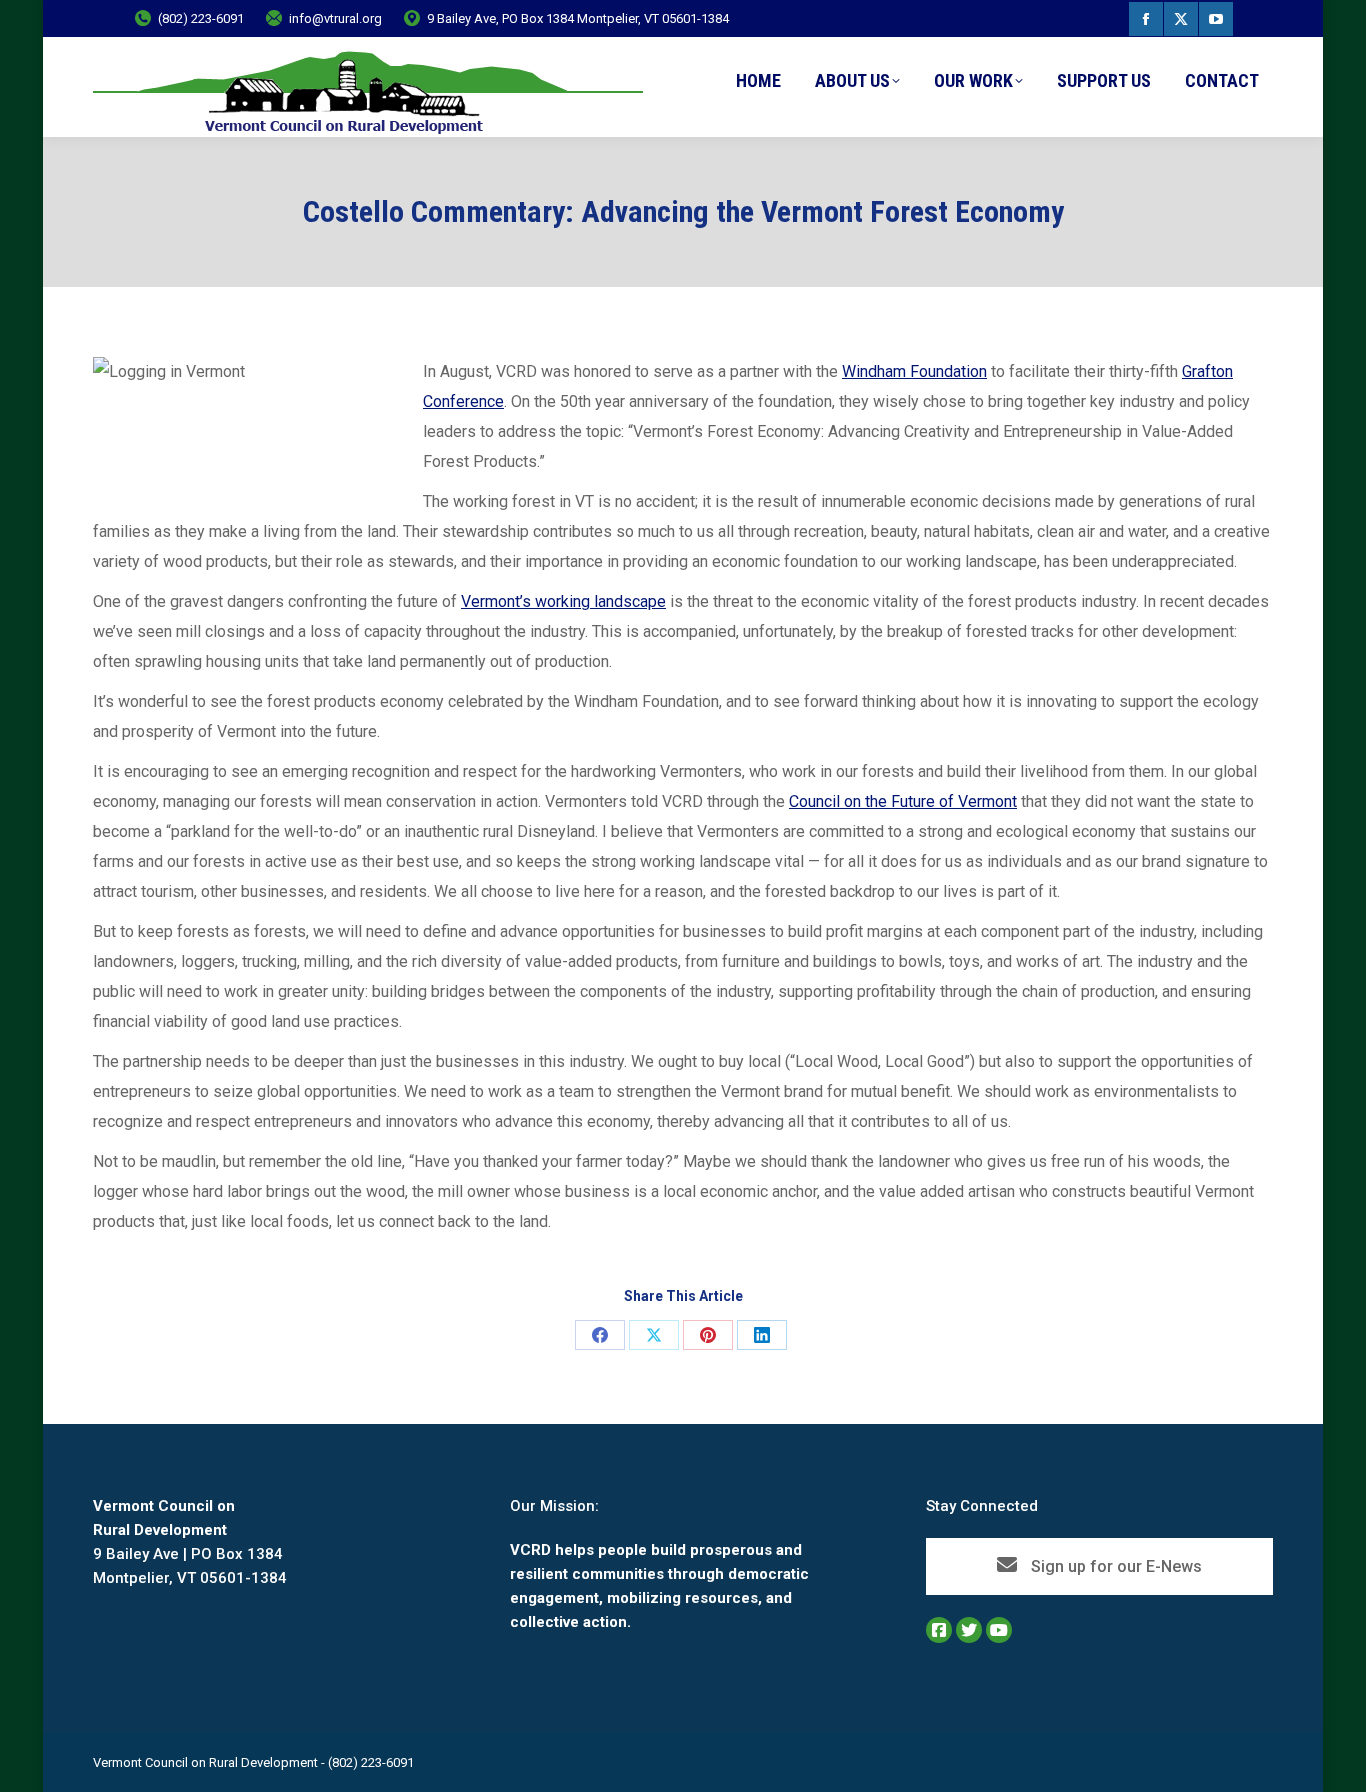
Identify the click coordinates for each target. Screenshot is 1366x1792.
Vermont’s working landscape (563, 601)
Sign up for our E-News (1114, 1566)
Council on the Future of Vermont (903, 801)
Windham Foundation (914, 371)
